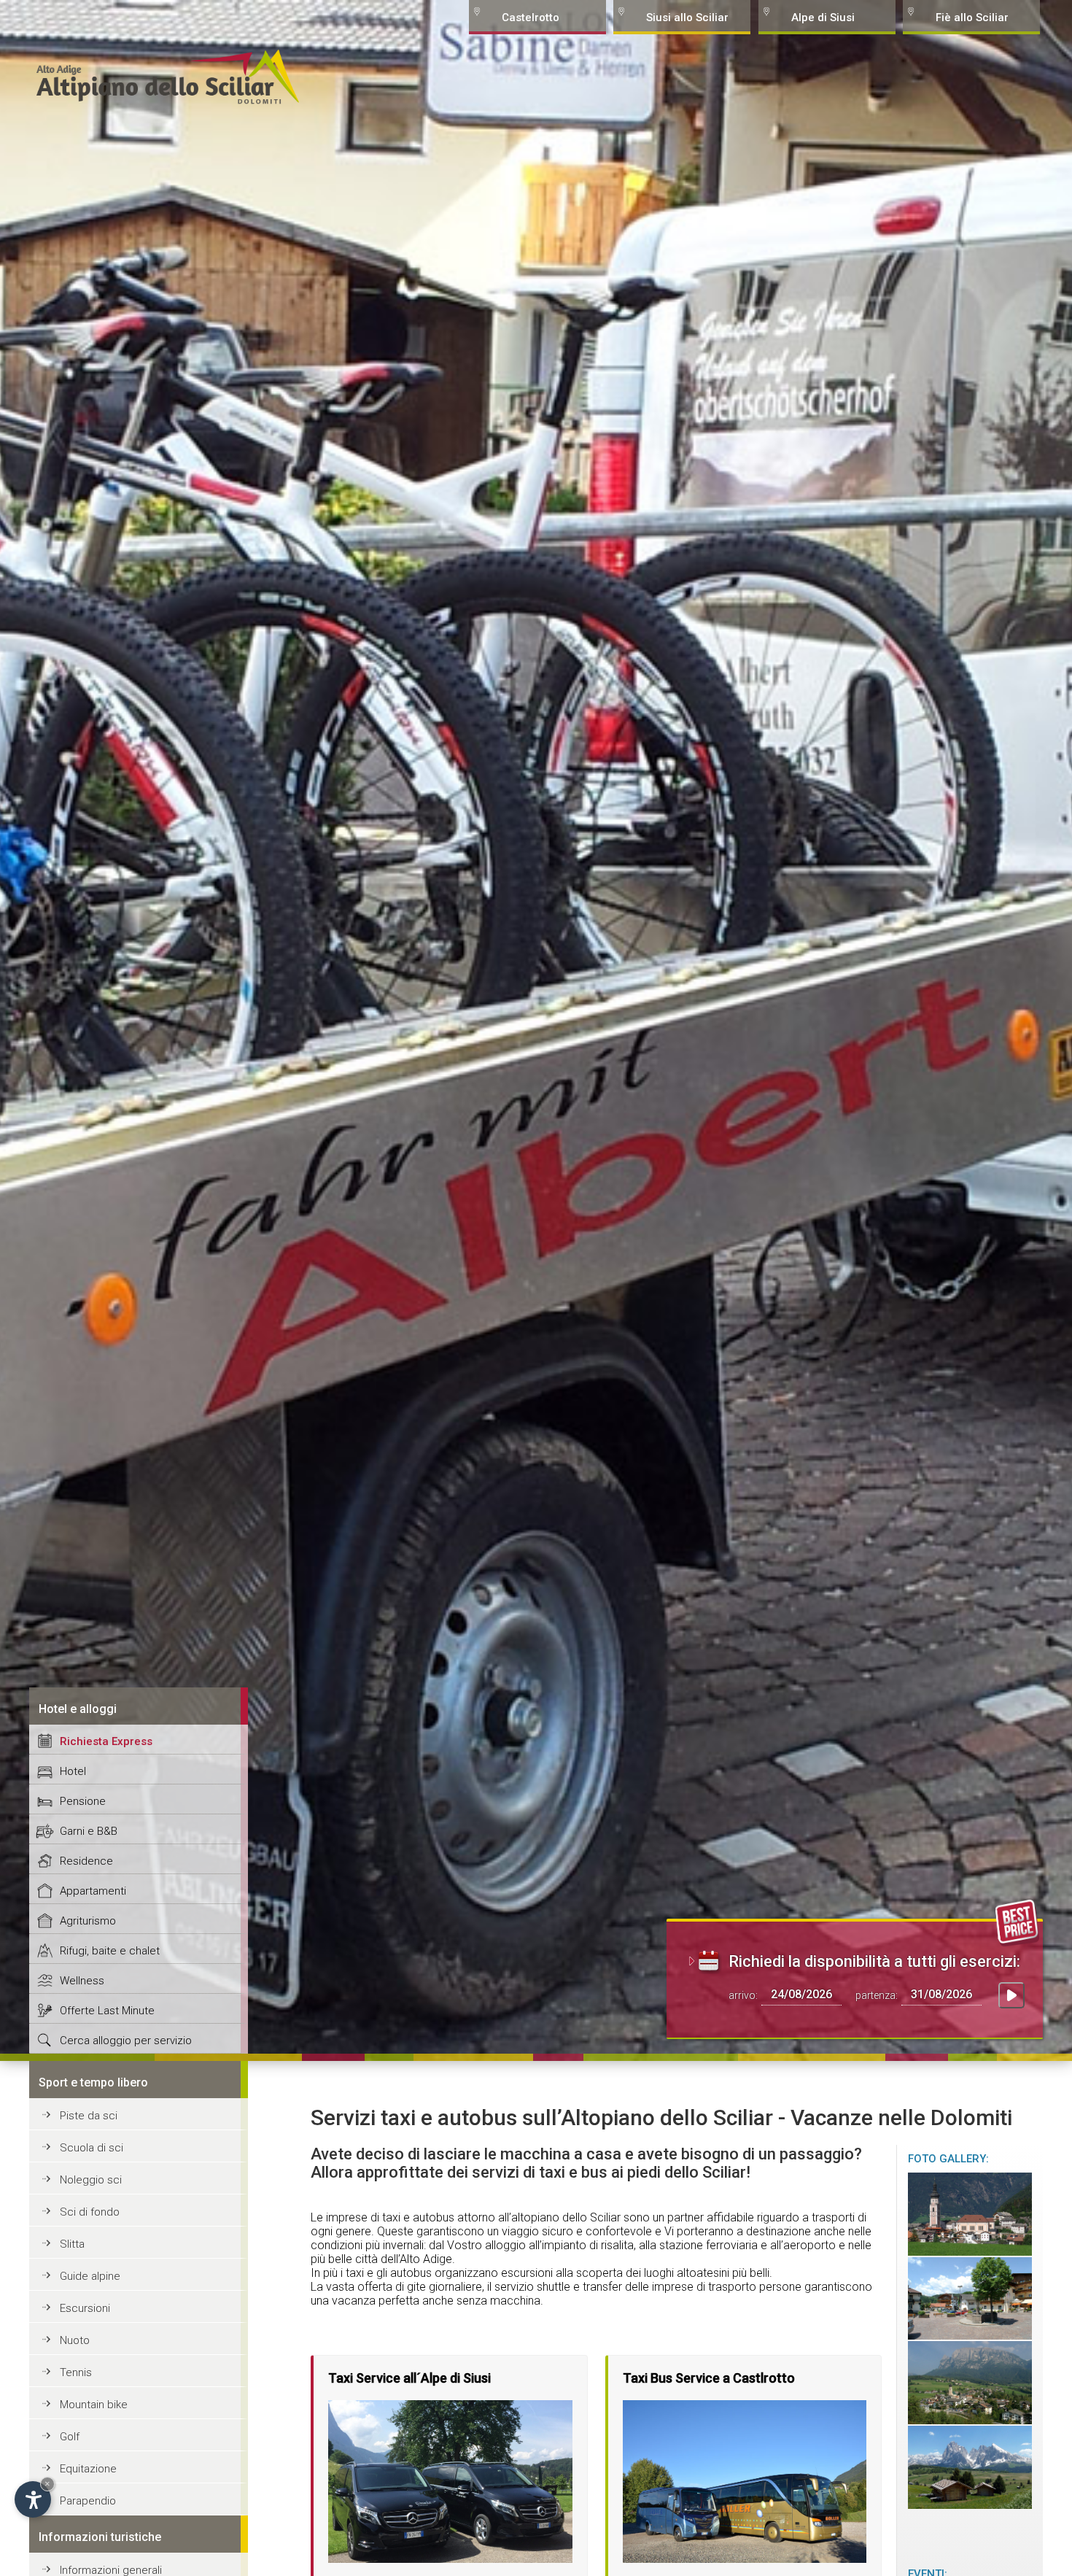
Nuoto (75, 2340)
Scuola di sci (92, 2148)
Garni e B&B (89, 1831)
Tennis (76, 2372)
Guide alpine (90, 2276)
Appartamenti (93, 1891)
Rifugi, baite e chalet (110, 1951)
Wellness (82, 1981)
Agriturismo (88, 1921)
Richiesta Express (106, 1741)
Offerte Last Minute (107, 2011)
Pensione (83, 1801)
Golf (70, 2437)
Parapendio (88, 2501)
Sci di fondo (90, 2212)
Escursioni (85, 2308)
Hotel (73, 1771)
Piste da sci (89, 2116)
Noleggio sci (91, 2180)
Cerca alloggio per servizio (126, 2041)
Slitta (72, 2244)
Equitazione (88, 2469)
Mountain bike (94, 2405)
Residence (86, 1861)
